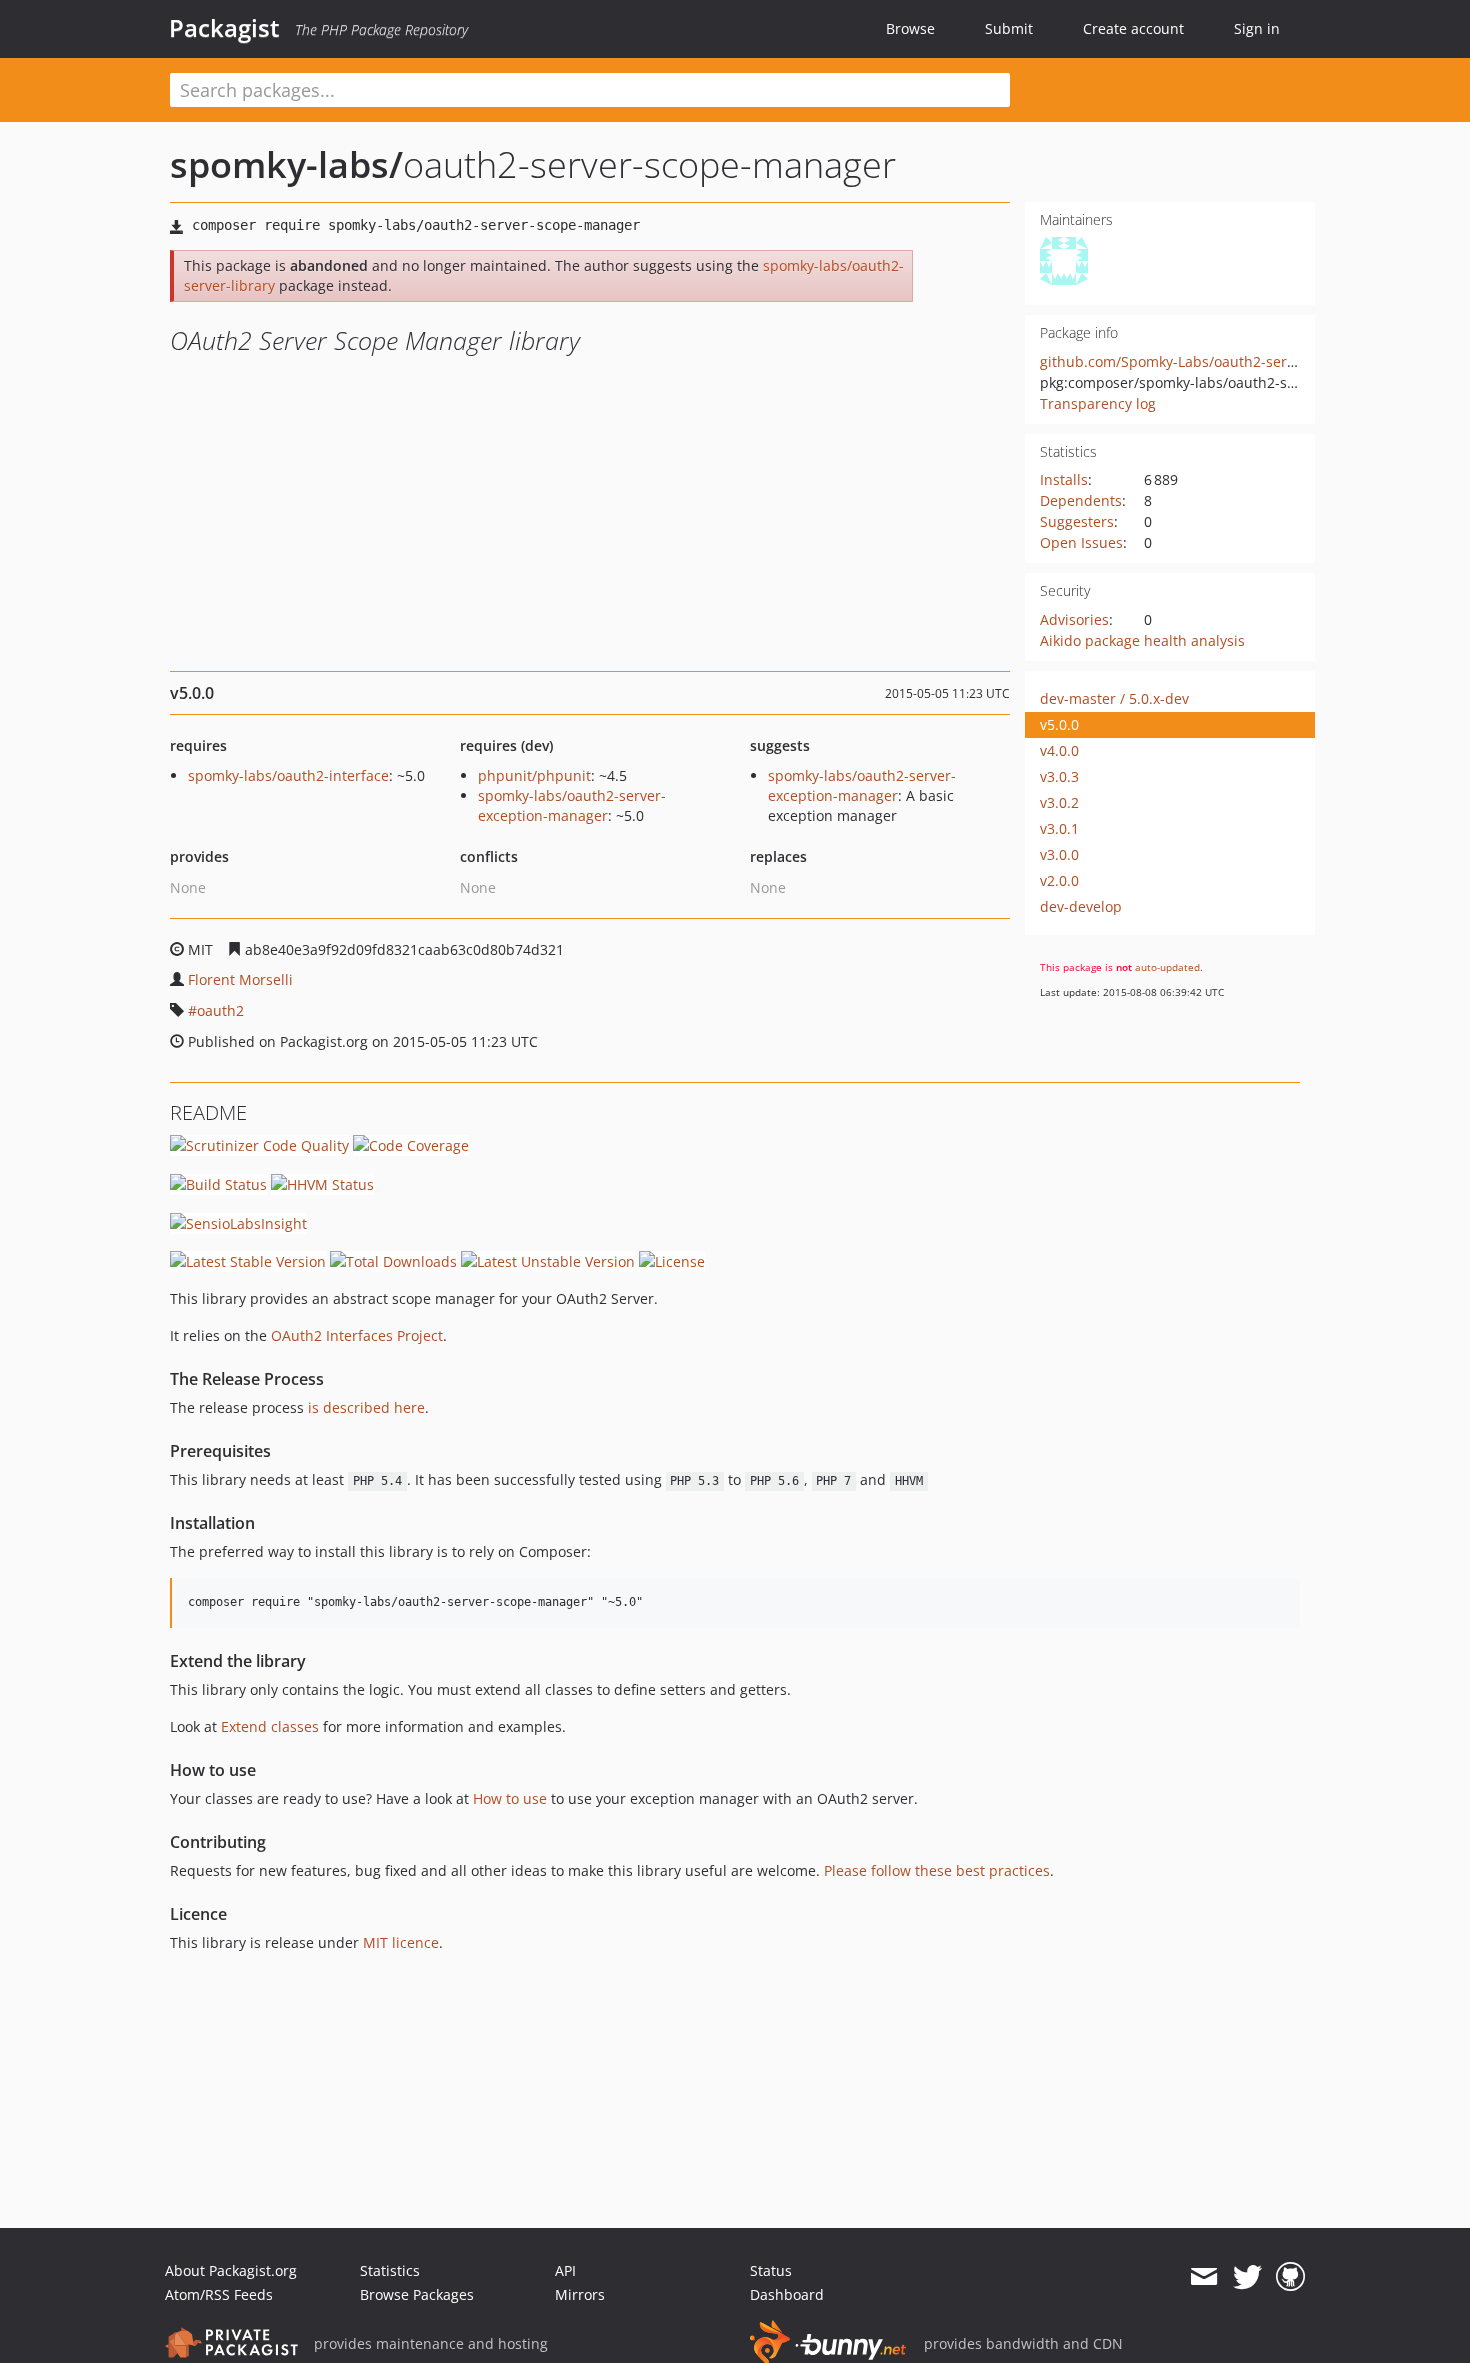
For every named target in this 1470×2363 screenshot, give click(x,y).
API (565, 2270)
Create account (1133, 28)
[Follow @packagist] (1247, 2277)
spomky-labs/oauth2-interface (288, 775)
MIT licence (401, 1942)
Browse (910, 28)
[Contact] (1203, 2277)
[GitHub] (1290, 2277)
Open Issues (1081, 542)
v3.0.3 (1059, 776)
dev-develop (1081, 906)
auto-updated (1167, 967)
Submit (1009, 28)
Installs (1064, 479)
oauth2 (220, 1010)
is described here (366, 1407)
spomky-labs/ (286, 164)
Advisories (1074, 619)
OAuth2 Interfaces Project (357, 1335)
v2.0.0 (1059, 880)
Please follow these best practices (937, 1870)
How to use (510, 1798)
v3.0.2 (1059, 802)
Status (771, 2270)
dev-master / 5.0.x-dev (1114, 698)
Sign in (1257, 28)
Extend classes (270, 1726)
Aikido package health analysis (1142, 640)
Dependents (1081, 500)
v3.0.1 (1059, 828)
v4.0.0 (1059, 750)
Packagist (224, 28)
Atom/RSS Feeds (219, 2294)
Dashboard (787, 2294)
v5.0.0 (1059, 724)
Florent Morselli (240, 979)
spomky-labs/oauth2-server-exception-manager (572, 805)
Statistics (390, 2270)
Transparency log (1098, 403)
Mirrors (580, 2294)
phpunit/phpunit (534, 775)
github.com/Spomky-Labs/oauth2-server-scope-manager (1228, 361)
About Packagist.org (231, 2270)
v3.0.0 (1059, 854)
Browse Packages (417, 2294)
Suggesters (1077, 521)
